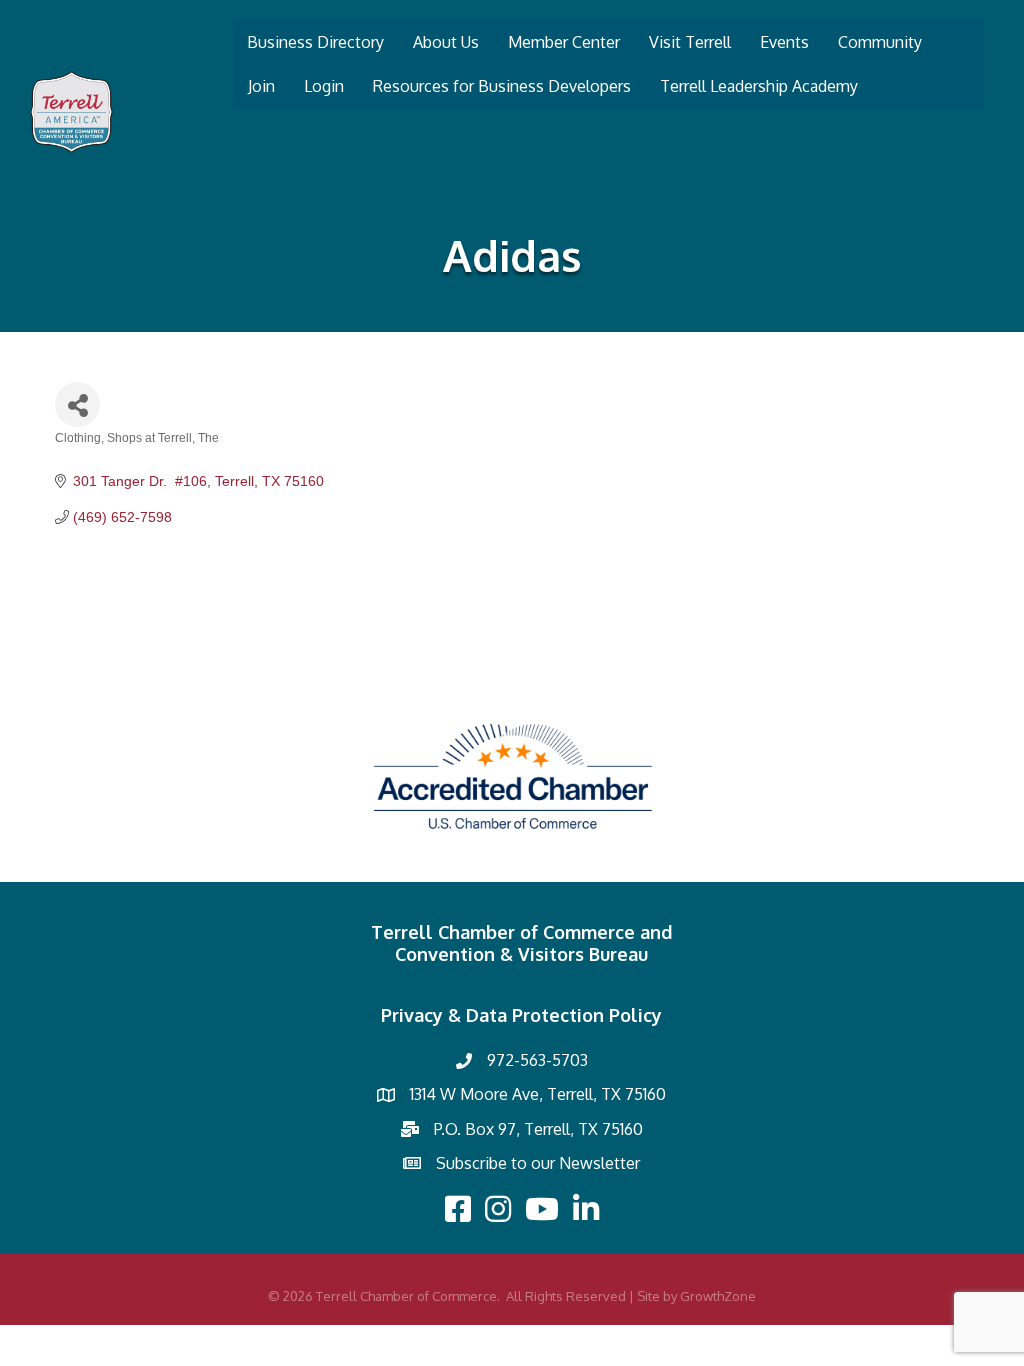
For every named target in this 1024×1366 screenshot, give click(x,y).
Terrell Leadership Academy (759, 86)
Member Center (564, 42)
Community (880, 42)
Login (324, 86)
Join (261, 86)
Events (784, 42)
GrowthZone (718, 1296)
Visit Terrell (690, 42)
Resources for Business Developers (502, 86)
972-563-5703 (537, 1060)
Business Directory (315, 42)
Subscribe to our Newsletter (538, 1163)
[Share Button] (77, 404)
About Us (446, 42)
